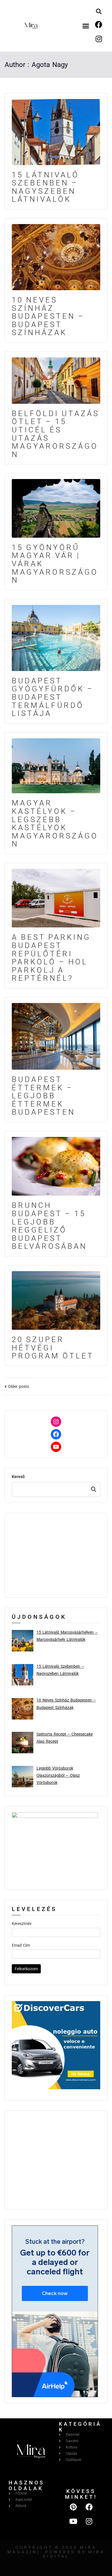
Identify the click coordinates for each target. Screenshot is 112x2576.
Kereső (18, 1477)
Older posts (19, 1386)
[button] (86, 26)
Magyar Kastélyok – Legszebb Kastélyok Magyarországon (55, 823)
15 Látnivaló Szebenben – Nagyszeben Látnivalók (46, 187)
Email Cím (21, 1945)
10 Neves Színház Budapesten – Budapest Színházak (48, 316)
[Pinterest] (73, 2507)
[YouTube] (56, 1447)
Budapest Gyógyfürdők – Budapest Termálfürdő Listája (53, 697)
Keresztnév (22, 1924)
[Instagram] (99, 39)
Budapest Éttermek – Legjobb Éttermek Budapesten (44, 1096)
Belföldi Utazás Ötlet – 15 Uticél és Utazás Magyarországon (56, 434)
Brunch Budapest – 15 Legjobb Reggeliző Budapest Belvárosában (49, 1226)
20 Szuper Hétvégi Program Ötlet (53, 1348)
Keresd (94, 1489)
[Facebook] (99, 24)
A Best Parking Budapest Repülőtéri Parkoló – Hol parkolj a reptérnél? (51, 958)
